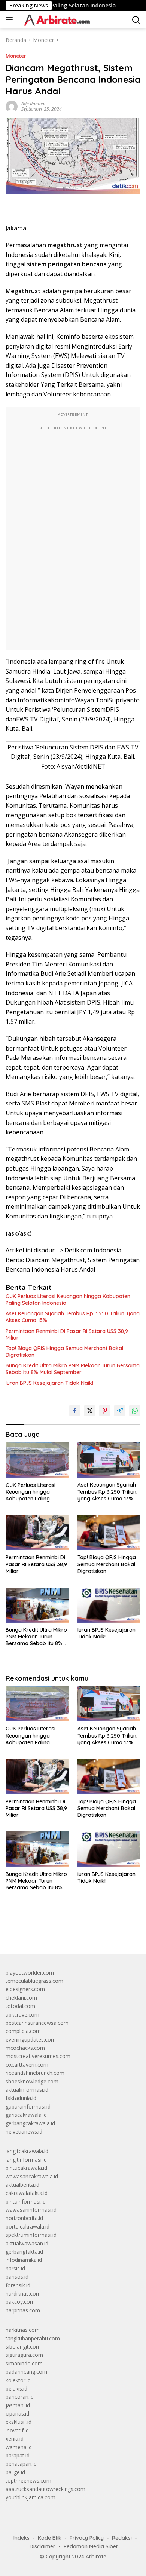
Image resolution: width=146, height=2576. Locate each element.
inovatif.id (17, 2430)
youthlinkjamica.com (31, 2497)
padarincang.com (26, 2372)
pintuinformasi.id (26, 2201)
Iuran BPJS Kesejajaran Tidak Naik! (49, 1383)
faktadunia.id (21, 2098)
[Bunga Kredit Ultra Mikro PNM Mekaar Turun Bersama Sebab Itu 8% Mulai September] (37, 1605)
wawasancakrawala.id (32, 2176)
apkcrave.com (22, 2014)
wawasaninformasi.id (31, 2210)
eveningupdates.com (31, 2040)
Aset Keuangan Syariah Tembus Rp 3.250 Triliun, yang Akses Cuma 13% (73, 1317)
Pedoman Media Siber (91, 2546)
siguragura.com (24, 2355)
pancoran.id (20, 2397)
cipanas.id (17, 2414)
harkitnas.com (23, 2330)
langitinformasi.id (26, 2160)
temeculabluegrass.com (34, 1981)
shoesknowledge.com (32, 2081)
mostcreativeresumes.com (38, 2056)
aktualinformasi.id (27, 2090)
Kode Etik (50, 2538)
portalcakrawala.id (28, 2227)
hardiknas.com (23, 2293)
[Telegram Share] (120, 1411)
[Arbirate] (55, 20)
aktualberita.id (22, 2185)
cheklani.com (21, 1998)
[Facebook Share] (75, 1411)
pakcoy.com (20, 2302)
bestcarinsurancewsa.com (37, 2023)
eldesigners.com (25, 1989)
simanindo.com (24, 2363)
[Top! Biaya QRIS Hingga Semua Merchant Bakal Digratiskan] (109, 1533)
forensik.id (18, 2285)
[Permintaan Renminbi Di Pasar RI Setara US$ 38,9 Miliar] (37, 1533)
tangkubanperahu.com (33, 2338)
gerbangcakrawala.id (30, 2123)
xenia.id (15, 2439)
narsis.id (15, 2268)
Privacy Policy (87, 2538)
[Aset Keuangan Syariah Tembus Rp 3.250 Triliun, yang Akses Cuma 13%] (109, 1460)
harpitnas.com (23, 2310)
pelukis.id (16, 2388)
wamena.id (19, 2447)
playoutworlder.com (30, 1973)
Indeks (22, 2538)
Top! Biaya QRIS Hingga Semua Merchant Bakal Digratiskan (64, 1352)
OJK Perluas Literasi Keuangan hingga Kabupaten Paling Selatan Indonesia (68, 1300)
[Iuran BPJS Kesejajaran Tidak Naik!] (109, 1605)
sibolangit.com (23, 2347)
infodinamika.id (24, 2260)
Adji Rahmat (34, 104)
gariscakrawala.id (26, 2115)
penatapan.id (21, 2464)
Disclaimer (42, 2546)
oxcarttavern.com (27, 2065)
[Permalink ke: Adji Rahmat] (12, 106)
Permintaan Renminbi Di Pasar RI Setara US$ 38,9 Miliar (67, 1334)
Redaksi (122, 2538)
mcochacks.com (25, 2048)
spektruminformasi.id (31, 2235)
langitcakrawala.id (27, 2151)
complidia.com (23, 2031)
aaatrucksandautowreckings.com (45, 2489)
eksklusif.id (19, 2422)
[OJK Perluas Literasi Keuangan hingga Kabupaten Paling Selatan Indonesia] (37, 1460)
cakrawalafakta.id (27, 2193)
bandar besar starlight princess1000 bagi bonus (63, 1930)
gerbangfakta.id (24, 2252)
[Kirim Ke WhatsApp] (135, 1411)
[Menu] (11, 20)
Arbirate (96, 2557)
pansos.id (17, 2277)
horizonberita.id (24, 2218)
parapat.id (18, 2455)
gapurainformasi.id (28, 2106)
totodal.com (20, 2006)
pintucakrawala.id (26, 2168)
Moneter (16, 56)
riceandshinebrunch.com (35, 2073)
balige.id (15, 2472)
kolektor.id (18, 2380)
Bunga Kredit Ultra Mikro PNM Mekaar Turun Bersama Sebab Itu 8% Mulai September (73, 1369)
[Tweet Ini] (90, 1411)
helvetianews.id (24, 2132)
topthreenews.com (28, 2480)
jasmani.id (18, 2405)
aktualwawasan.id (27, 2243)
